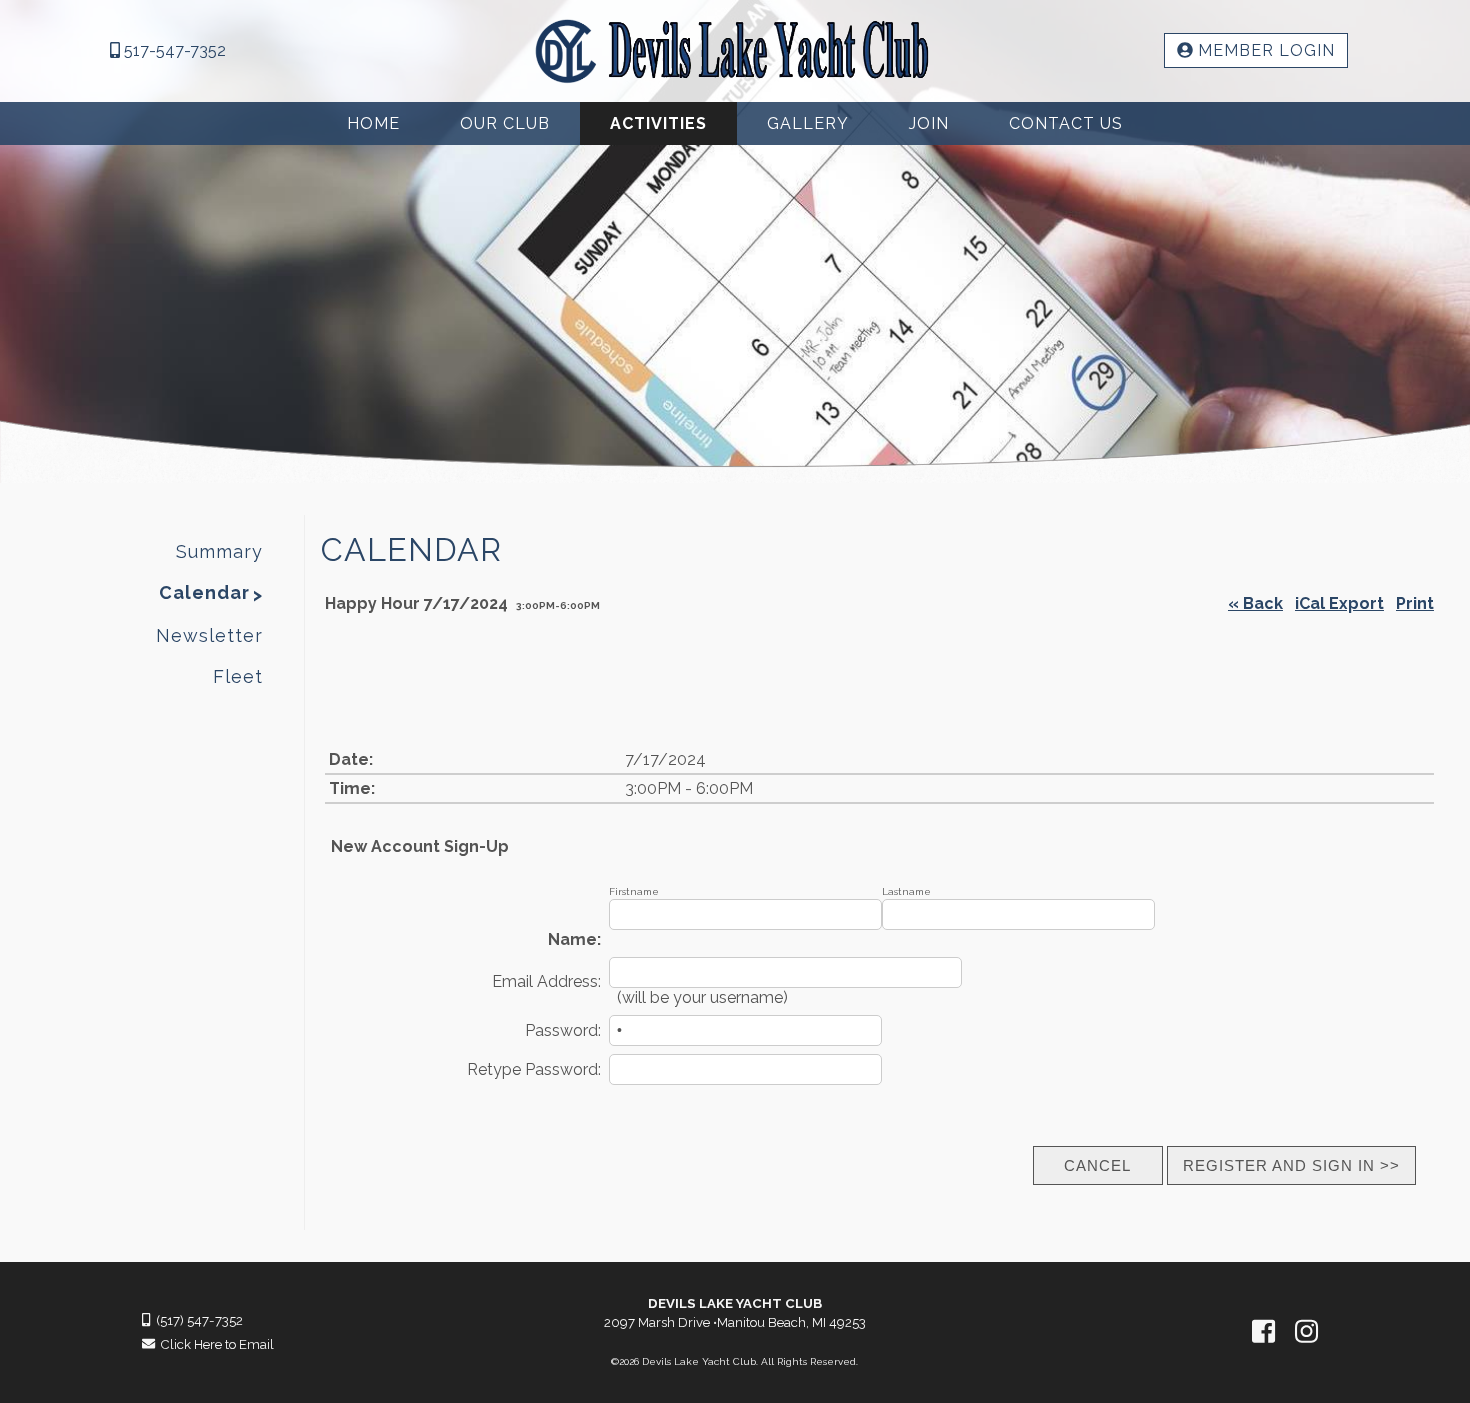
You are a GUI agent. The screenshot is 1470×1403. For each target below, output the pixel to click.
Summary (219, 551)
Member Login (1264, 50)
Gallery (808, 123)
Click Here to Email (214, 1344)
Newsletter (209, 635)
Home (373, 123)
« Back (1255, 603)
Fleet (238, 676)
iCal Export (1339, 603)
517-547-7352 (173, 50)
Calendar (204, 592)
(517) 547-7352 (196, 1320)
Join (929, 123)
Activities (658, 123)
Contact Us (1066, 123)
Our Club (505, 123)
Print (1415, 603)
